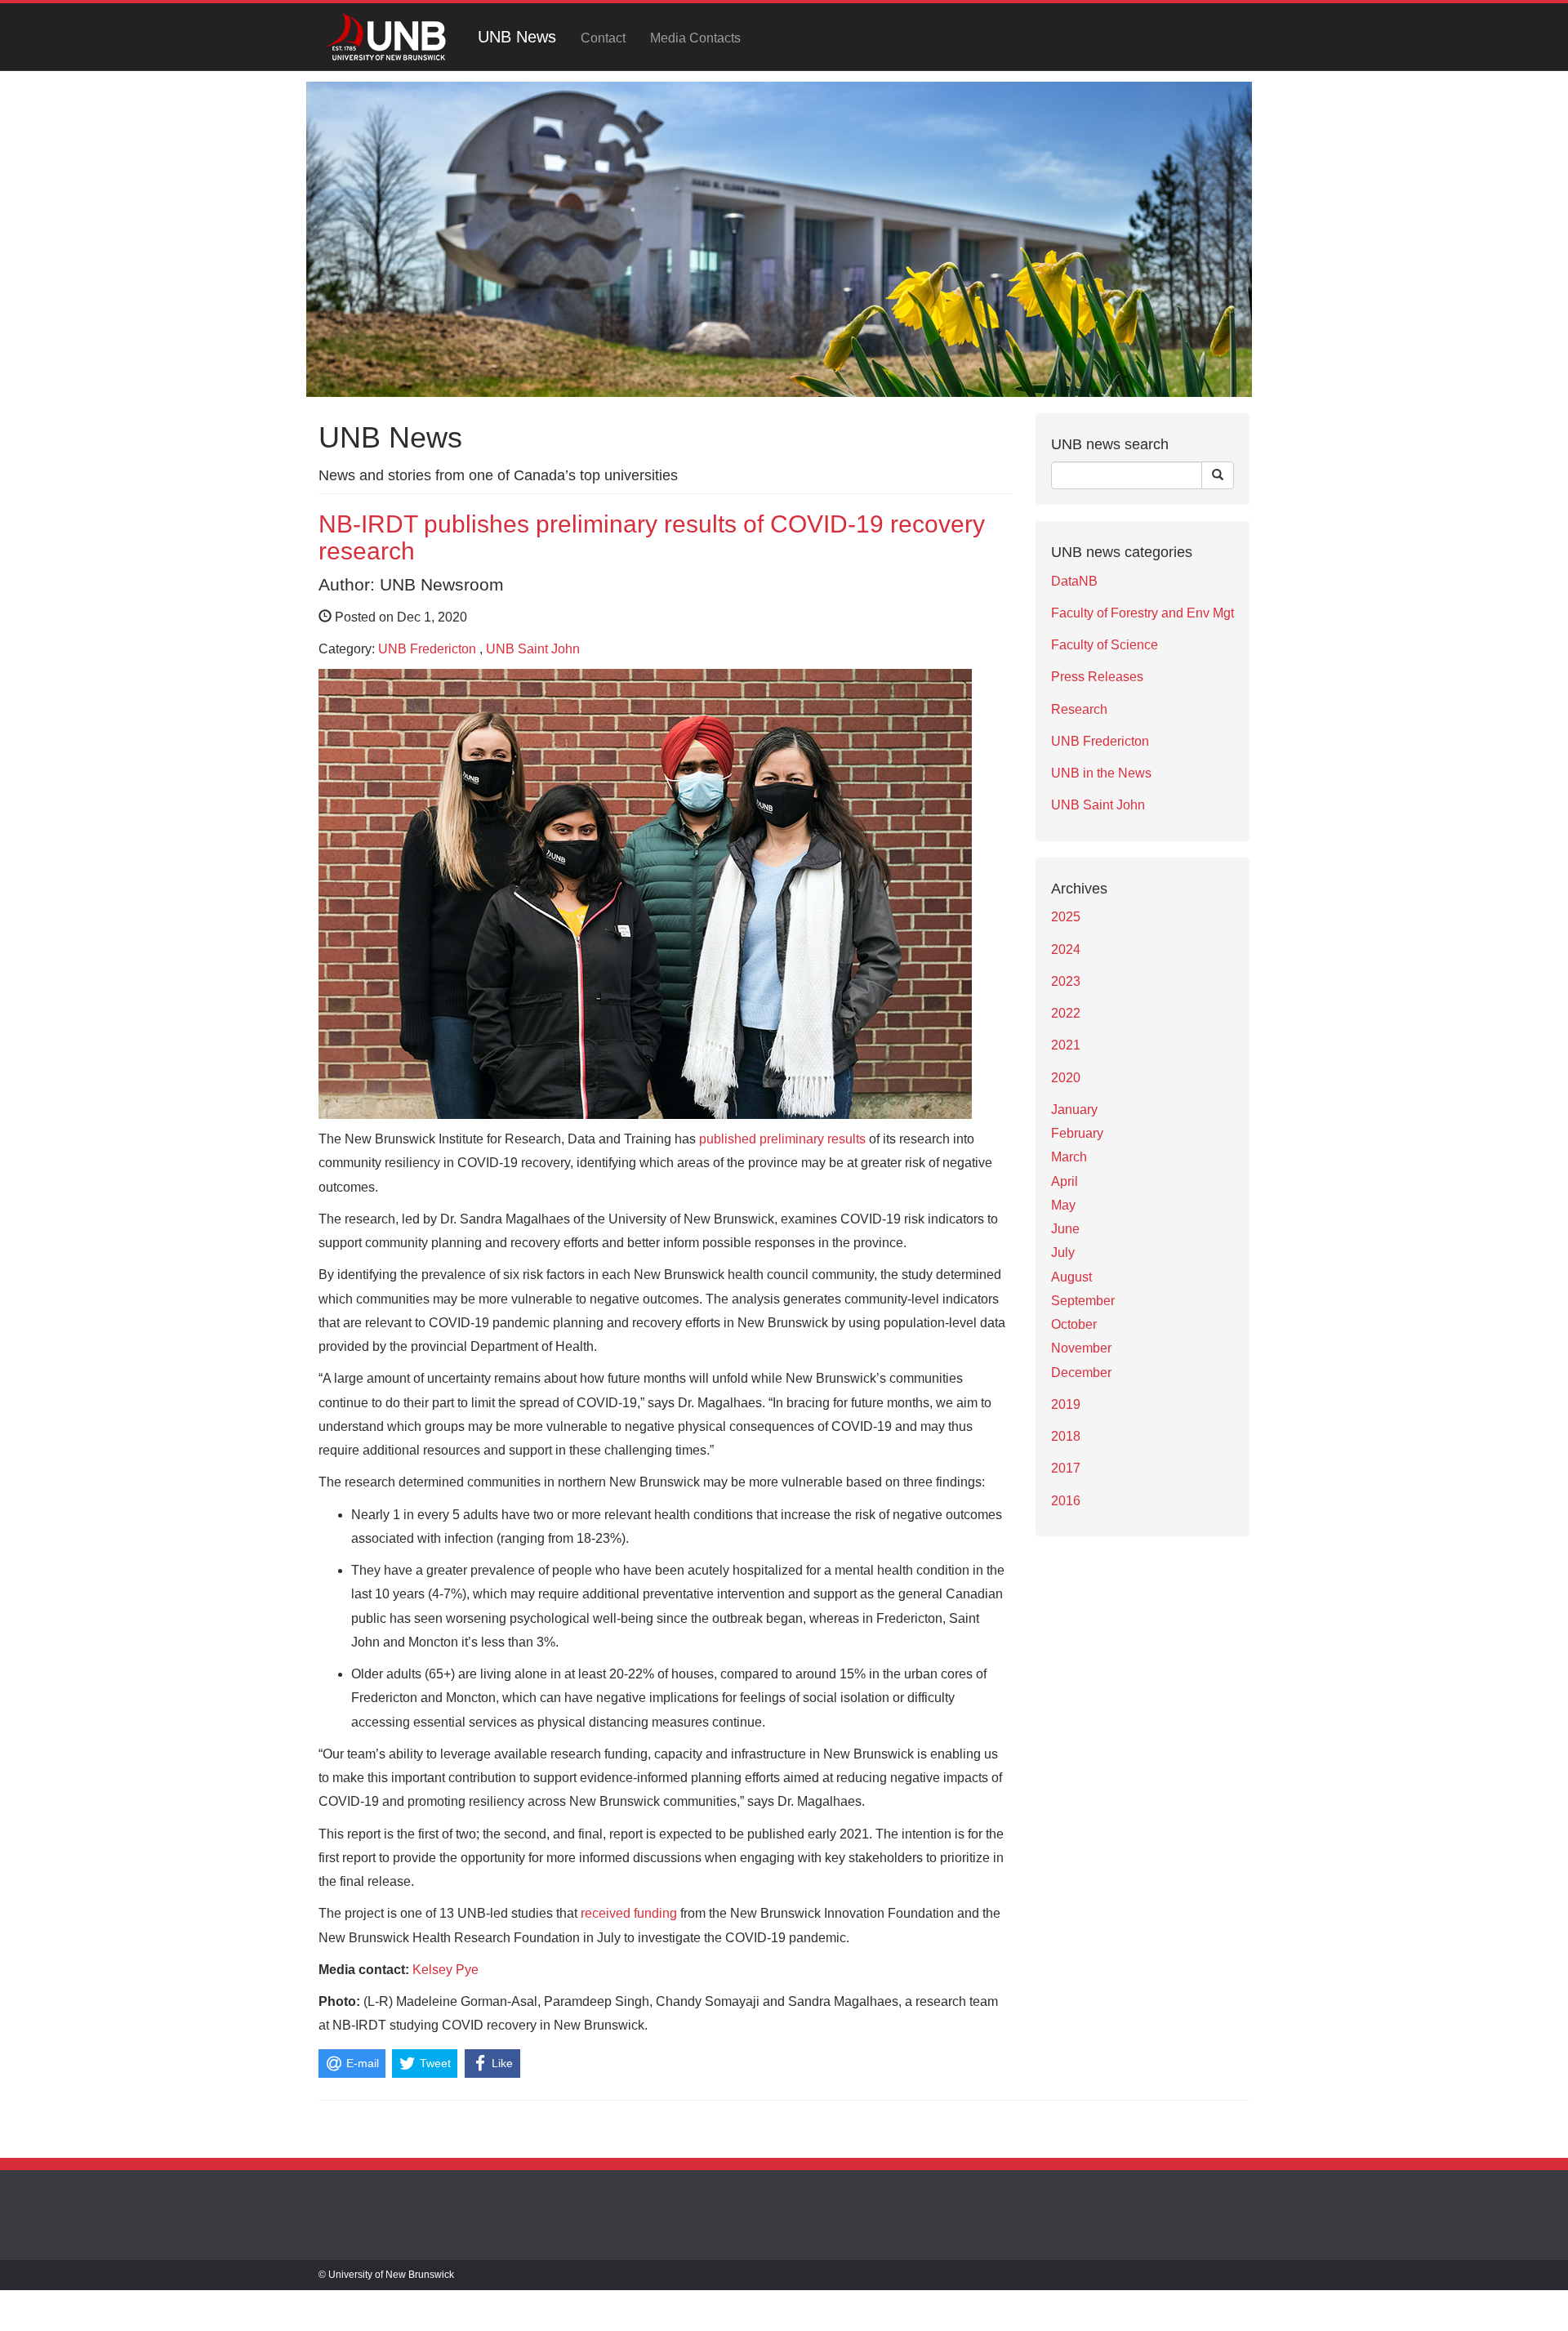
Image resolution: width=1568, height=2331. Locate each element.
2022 (1066, 1013)
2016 (1066, 1501)
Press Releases (1097, 677)
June (1065, 1229)
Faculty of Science (1105, 645)
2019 (1066, 1404)
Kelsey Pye (445, 1970)
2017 (1066, 1468)
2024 (1066, 949)
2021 (1066, 1045)
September (1083, 1301)
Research (1079, 709)
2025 (1066, 917)
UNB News (517, 37)
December (1081, 1373)
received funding (629, 1913)
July (1063, 1252)
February (1077, 1133)
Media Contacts (695, 38)
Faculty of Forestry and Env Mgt (1143, 613)
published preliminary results (782, 1139)
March (1069, 1157)
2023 (1066, 981)
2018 (1066, 1436)
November (1081, 1348)
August (1071, 1277)
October (1074, 1324)
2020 (1066, 1078)
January (1074, 1110)
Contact (603, 38)
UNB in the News (1101, 773)
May (1063, 1205)
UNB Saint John (533, 649)
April (1065, 1181)
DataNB (1074, 581)
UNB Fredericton (427, 649)
